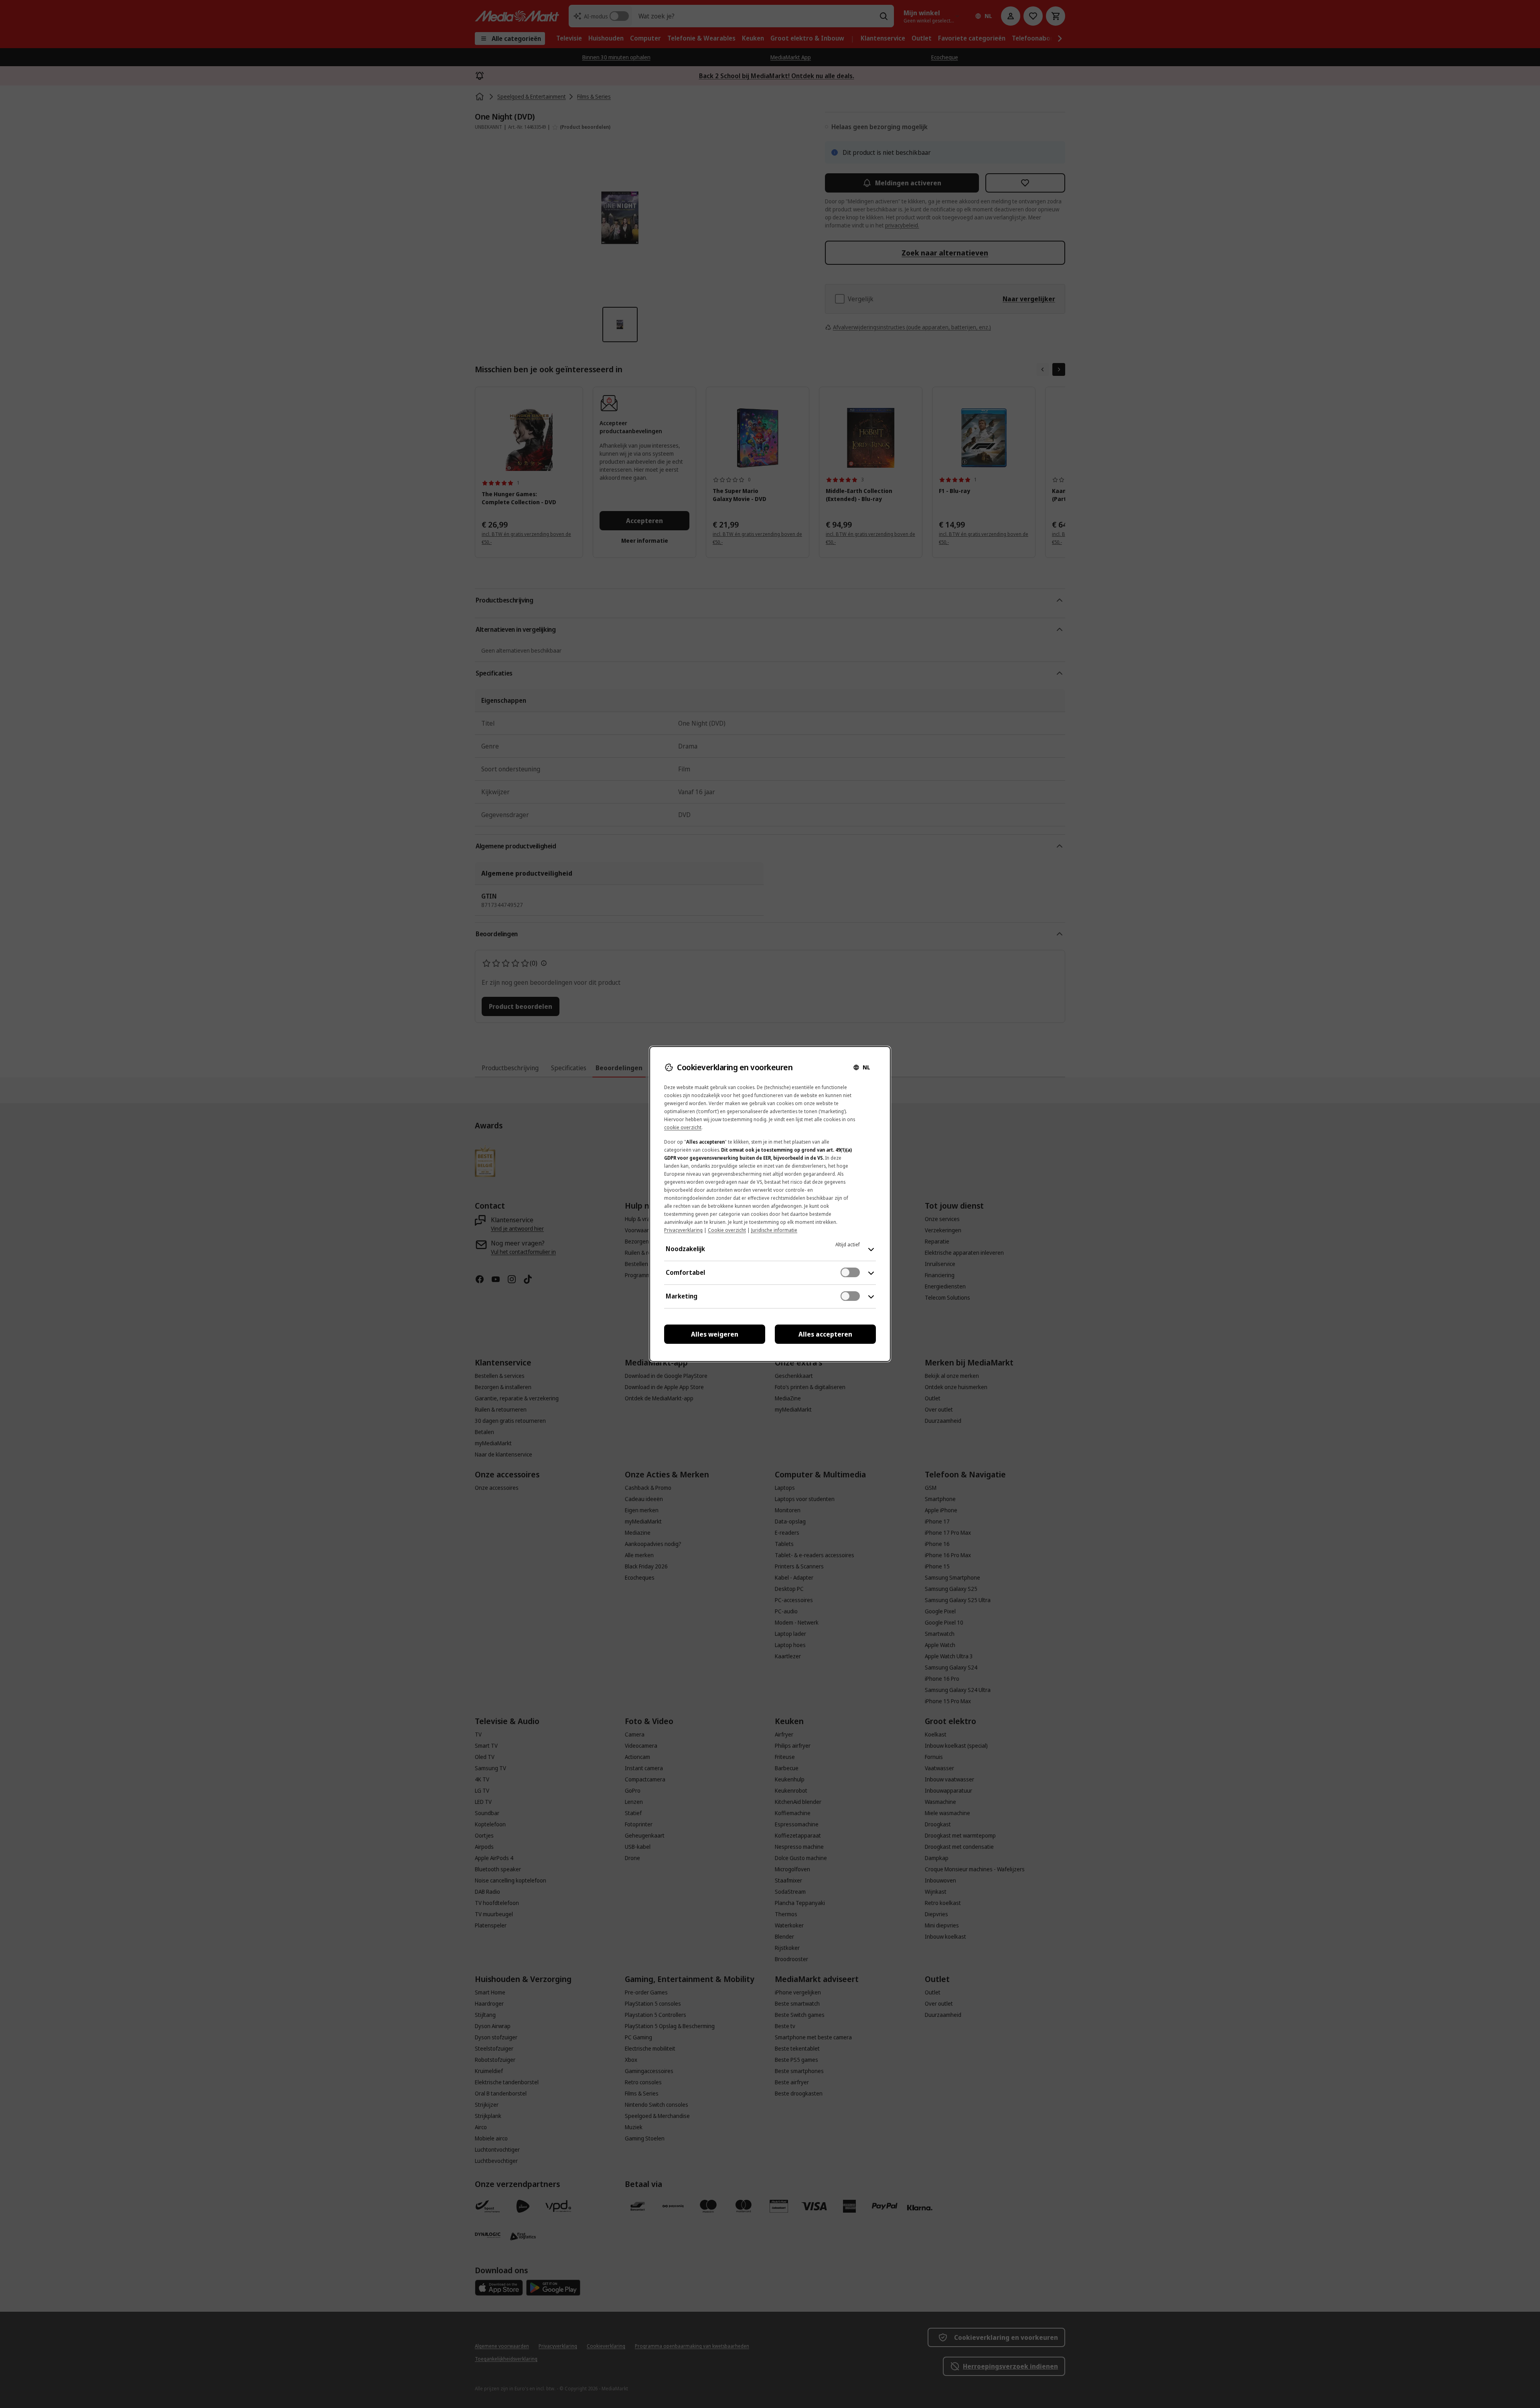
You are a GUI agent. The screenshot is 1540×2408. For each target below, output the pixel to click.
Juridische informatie (774, 1230)
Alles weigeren (715, 1334)
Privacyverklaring (683, 1230)
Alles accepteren (825, 1334)
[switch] (850, 1272)
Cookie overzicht (727, 1230)
